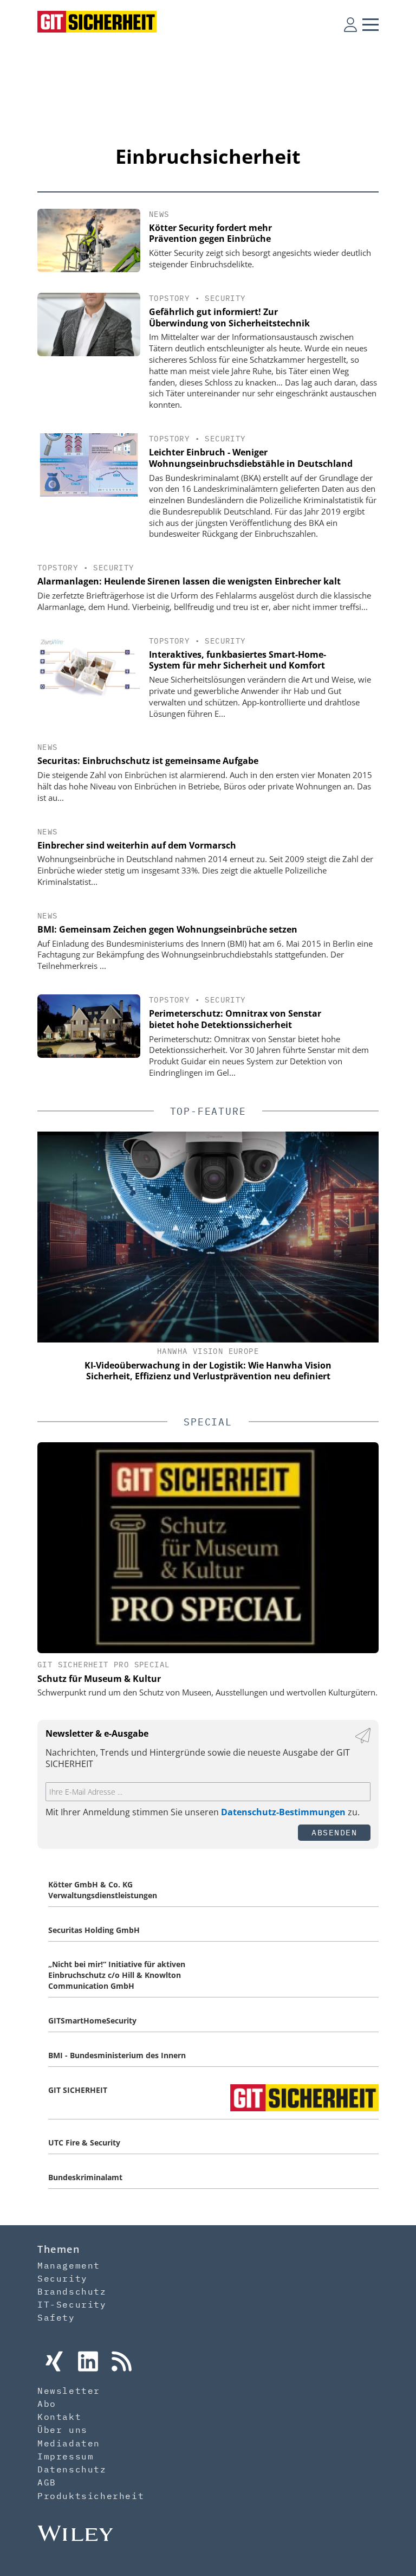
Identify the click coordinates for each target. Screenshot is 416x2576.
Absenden (334, 1832)
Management (69, 2265)
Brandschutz (72, 2291)
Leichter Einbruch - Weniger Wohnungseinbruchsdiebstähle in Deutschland (251, 458)
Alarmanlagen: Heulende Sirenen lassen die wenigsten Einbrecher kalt (189, 581)
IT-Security (72, 2304)
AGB (47, 2482)
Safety (56, 2317)
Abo (47, 2404)
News (159, 214)
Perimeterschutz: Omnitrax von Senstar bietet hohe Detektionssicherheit (235, 1019)
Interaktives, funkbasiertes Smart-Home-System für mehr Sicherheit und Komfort (238, 660)
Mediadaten (69, 2443)
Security (225, 298)
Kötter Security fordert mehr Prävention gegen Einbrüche (210, 233)
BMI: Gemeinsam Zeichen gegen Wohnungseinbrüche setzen (167, 929)
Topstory (169, 298)
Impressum (66, 2456)
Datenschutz (72, 2469)
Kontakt (59, 2417)
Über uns (63, 2430)
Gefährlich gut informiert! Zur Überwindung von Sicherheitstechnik (229, 317)
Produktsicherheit (91, 2496)
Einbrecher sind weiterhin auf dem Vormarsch (137, 845)
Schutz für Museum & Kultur (99, 1679)
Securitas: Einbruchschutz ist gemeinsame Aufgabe (148, 761)
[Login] (350, 24)
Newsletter (69, 2391)
